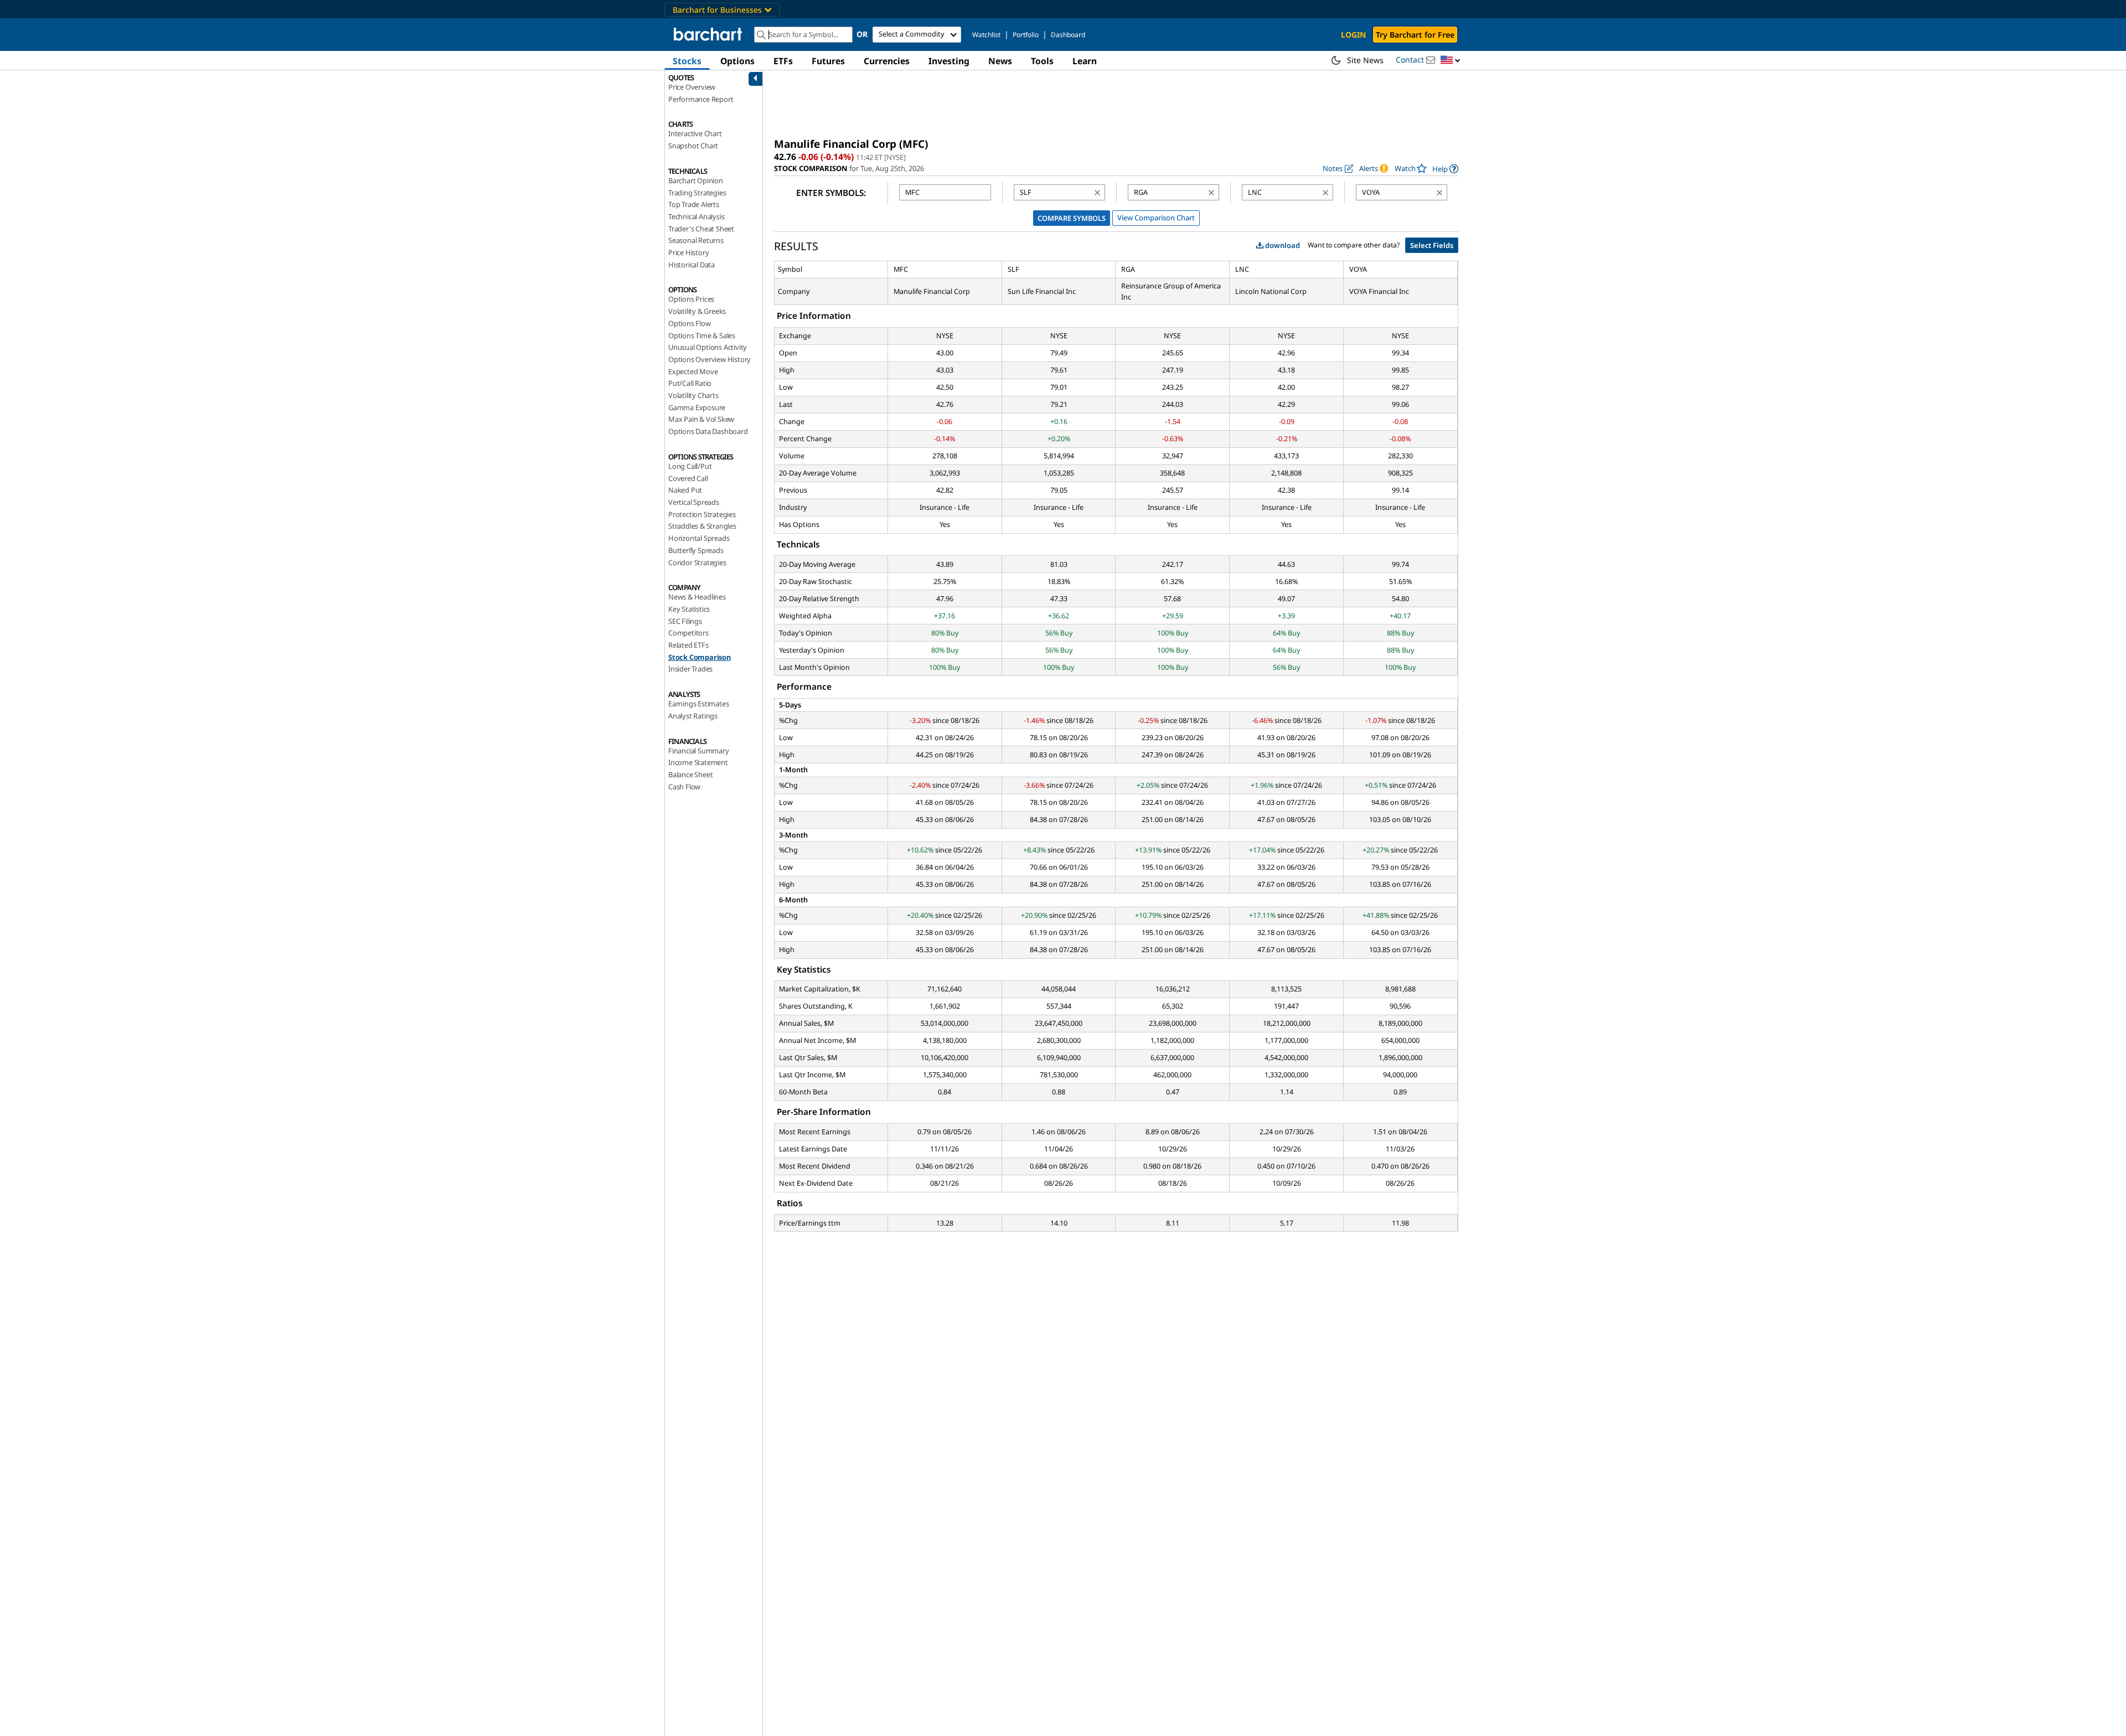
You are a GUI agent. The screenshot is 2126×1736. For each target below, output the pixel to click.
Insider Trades (690, 669)
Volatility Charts (693, 395)
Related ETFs (688, 645)
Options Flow (690, 323)
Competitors (688, 633)
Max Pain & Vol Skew (701, 419)
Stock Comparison (700, 657)
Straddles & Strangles (702, 526)
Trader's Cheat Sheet (701, 229)
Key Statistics (689, 609)
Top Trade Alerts (694, 204)
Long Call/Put (690, 466)
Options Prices (691, 299)
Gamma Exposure (697, 407)
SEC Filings (685, 621)
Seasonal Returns (696, 240)
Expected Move (693, 371)
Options (737, 61)
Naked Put (685, 490)
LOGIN (1353, 35)
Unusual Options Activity (708, 347)
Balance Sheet (690, 774)
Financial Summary (699, 751)
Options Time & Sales (702, 335)
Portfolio (1026, 35)
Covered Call (688, 478)
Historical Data (692, 265)
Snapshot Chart (693, 146)
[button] (1451, 61)
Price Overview (692, 87)
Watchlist (986, 35)
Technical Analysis (696, 216)
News (1000, 61)
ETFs (783, 61)
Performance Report (701, 99)
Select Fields (1432, 245)
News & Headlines (697, 597)
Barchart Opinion (696, 180)
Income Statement (698, 762)
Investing (949, 61)
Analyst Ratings (693, 716)
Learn (1085, 61)
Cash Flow (684, 787)
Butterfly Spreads (696, 550)
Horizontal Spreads (699, 538)
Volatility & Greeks (697, 311)
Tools (1042, 61)
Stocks (687, 61)
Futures (828, 61)
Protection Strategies (702, 514)
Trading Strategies (697, 193)
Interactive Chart (695, 133)
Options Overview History (709, 359)
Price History (688, 252)
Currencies (887, 61)
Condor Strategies (697, 562)
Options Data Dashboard (708, 431)
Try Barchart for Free (1415, 35)
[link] (1445, 169)
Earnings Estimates (698, 704)
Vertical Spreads (694, 502)
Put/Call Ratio (690, 383)
